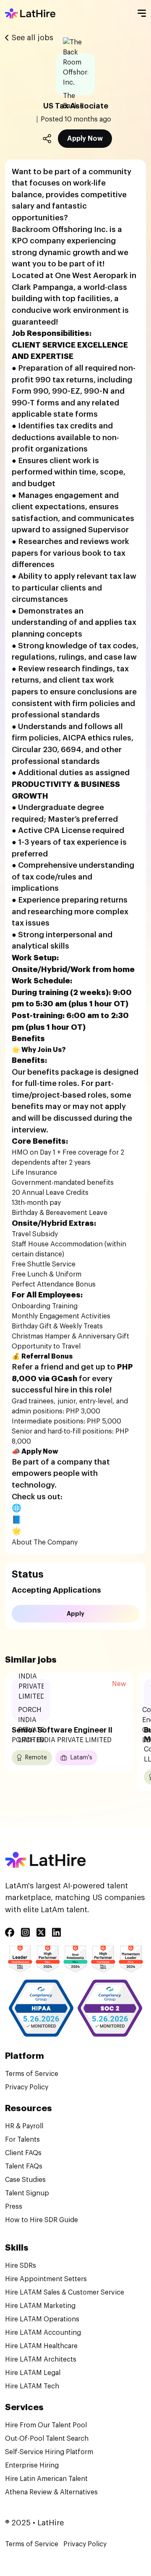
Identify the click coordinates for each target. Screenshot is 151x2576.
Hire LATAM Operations (42, 2319)
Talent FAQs (24, 2166)
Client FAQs (23, 2153)
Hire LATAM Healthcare (41, 2346)
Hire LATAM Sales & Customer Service (65, 2292)
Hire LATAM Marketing (40, 2306)
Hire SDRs (21, 2266)
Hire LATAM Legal (33, 2373)
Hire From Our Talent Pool (46, 2425)
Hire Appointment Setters (46, 2279)
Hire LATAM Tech (32, 2386)
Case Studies (25, 2180)
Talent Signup (27, 2193)
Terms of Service (32, 2074)
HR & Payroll (24, 2126)
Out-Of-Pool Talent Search (47, 2439)
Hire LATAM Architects (41, 2359)
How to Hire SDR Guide (42, 2220)
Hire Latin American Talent (46, 2479)
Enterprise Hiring (32, 2465)
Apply (75, 1614)
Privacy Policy (27, 2087)
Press (14, 2207)
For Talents (22, 2140)
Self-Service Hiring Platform (49, 2452)
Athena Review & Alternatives (51, 2492)
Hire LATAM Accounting (43, 2333)
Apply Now (85, 139)
